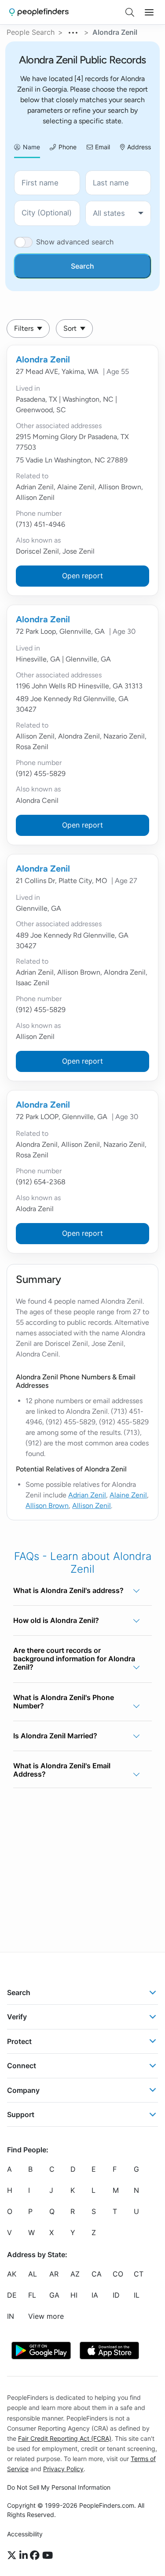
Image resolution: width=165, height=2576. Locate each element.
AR (54, 2274)
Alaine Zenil (128, 1495)
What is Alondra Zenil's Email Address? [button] (62, 1770)
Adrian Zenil (87, 1495)
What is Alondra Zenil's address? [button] (68, 1590)
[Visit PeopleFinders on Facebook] (36, 2555)
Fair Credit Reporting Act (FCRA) (65, 2438)
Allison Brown (47, 1506)
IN (11, 2316)
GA (54, 2295)
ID (116, 2295)
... (73, 31)
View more (46, 2316)
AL (33, 2274)
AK (12, 2274)
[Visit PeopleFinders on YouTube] (48, 2555)
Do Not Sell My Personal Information (59, 2487)
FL (32, 2295)
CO (118, 2274)
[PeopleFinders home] (39, 12)
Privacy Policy (63, 2469)
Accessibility (25, 2534)
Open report (82, 576)
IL (137, 2295)
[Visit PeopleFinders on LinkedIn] (25, 2555)
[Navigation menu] (149, 12)
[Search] (130, 12)
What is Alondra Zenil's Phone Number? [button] (64, 1702)
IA (95, 2295)
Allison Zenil (92, 1506)
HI (74, 2295)
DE (12, 2295)
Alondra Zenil (43, 359)
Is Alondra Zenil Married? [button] (55, 1736)
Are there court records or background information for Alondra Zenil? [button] (74, 1659)
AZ (75, 2274)
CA (97, 2274)
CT (139, 2274)
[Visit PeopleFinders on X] (13, 2555)
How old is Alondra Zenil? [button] (56, 1620)
